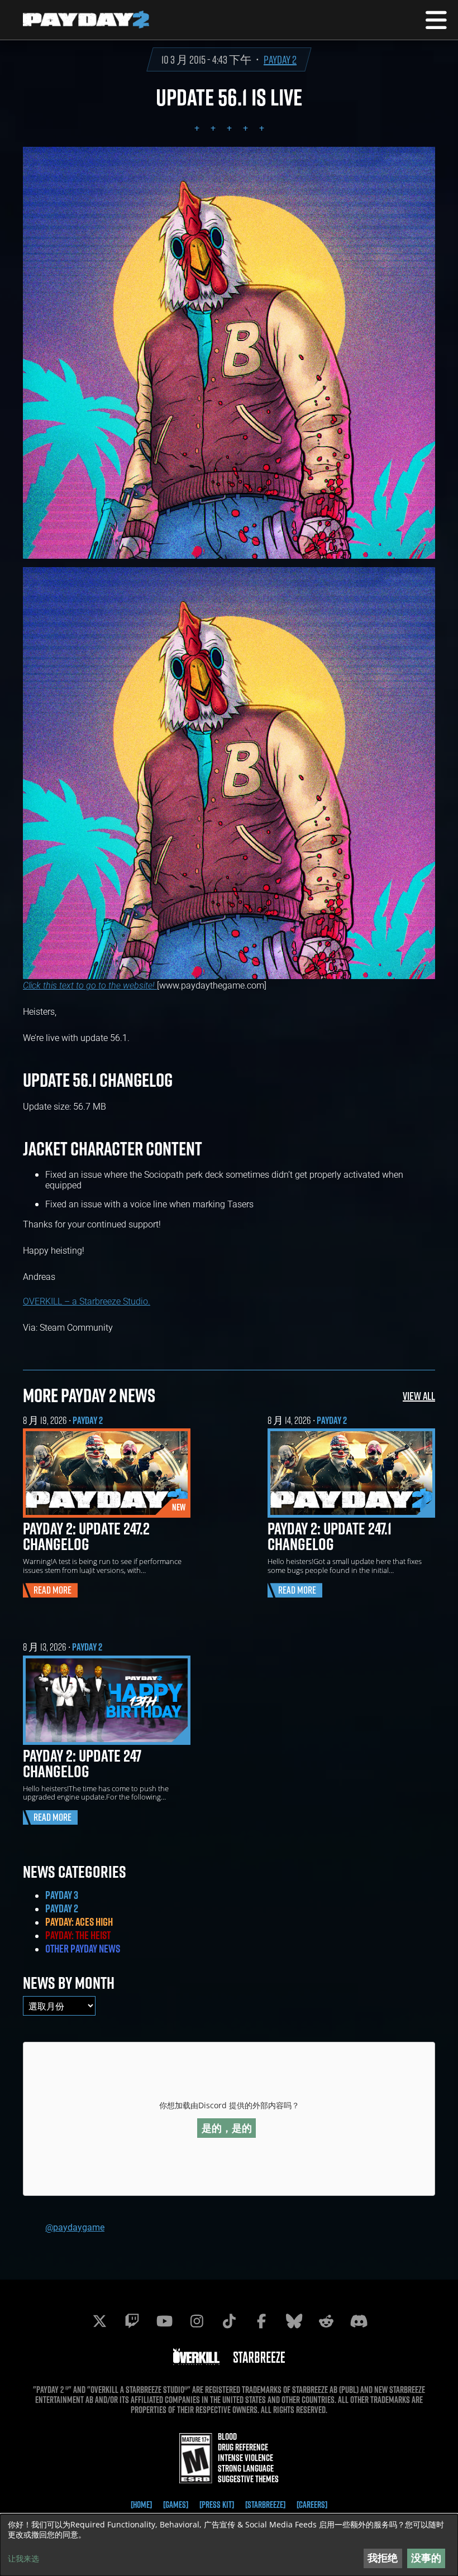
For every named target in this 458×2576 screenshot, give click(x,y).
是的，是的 (227, 2128)
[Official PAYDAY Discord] (359, 2321)
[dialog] (229, 2545)
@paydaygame (75, 2227)
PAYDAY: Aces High (79, 1922)
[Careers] (312, 2505)
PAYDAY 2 (280, 59)
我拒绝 (383, 2558)
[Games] (176, 2505)
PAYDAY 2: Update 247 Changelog (82, 1763)
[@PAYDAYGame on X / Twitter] (99, 2321)
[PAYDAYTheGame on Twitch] (132, 2321)
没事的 (426, 2558)
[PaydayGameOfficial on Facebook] (261, 2321)
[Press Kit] (217, 2505)
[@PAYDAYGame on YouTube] (164, 2321)
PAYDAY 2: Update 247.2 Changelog (86, 1536)
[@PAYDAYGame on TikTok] (229, 2321)
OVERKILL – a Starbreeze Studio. (87, 1301)
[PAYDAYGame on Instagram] (197, 2321)
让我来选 (23, 2559)
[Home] (141, 2505)
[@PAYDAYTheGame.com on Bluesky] (294, 2321)
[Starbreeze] (265, 2505)
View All (419, 1396)
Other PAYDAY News (83, 1949)
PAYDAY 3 (62, 1895)
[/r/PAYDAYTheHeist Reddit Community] (326, 2321)
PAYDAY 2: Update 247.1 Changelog (330, 1536)
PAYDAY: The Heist (78, 1935)
